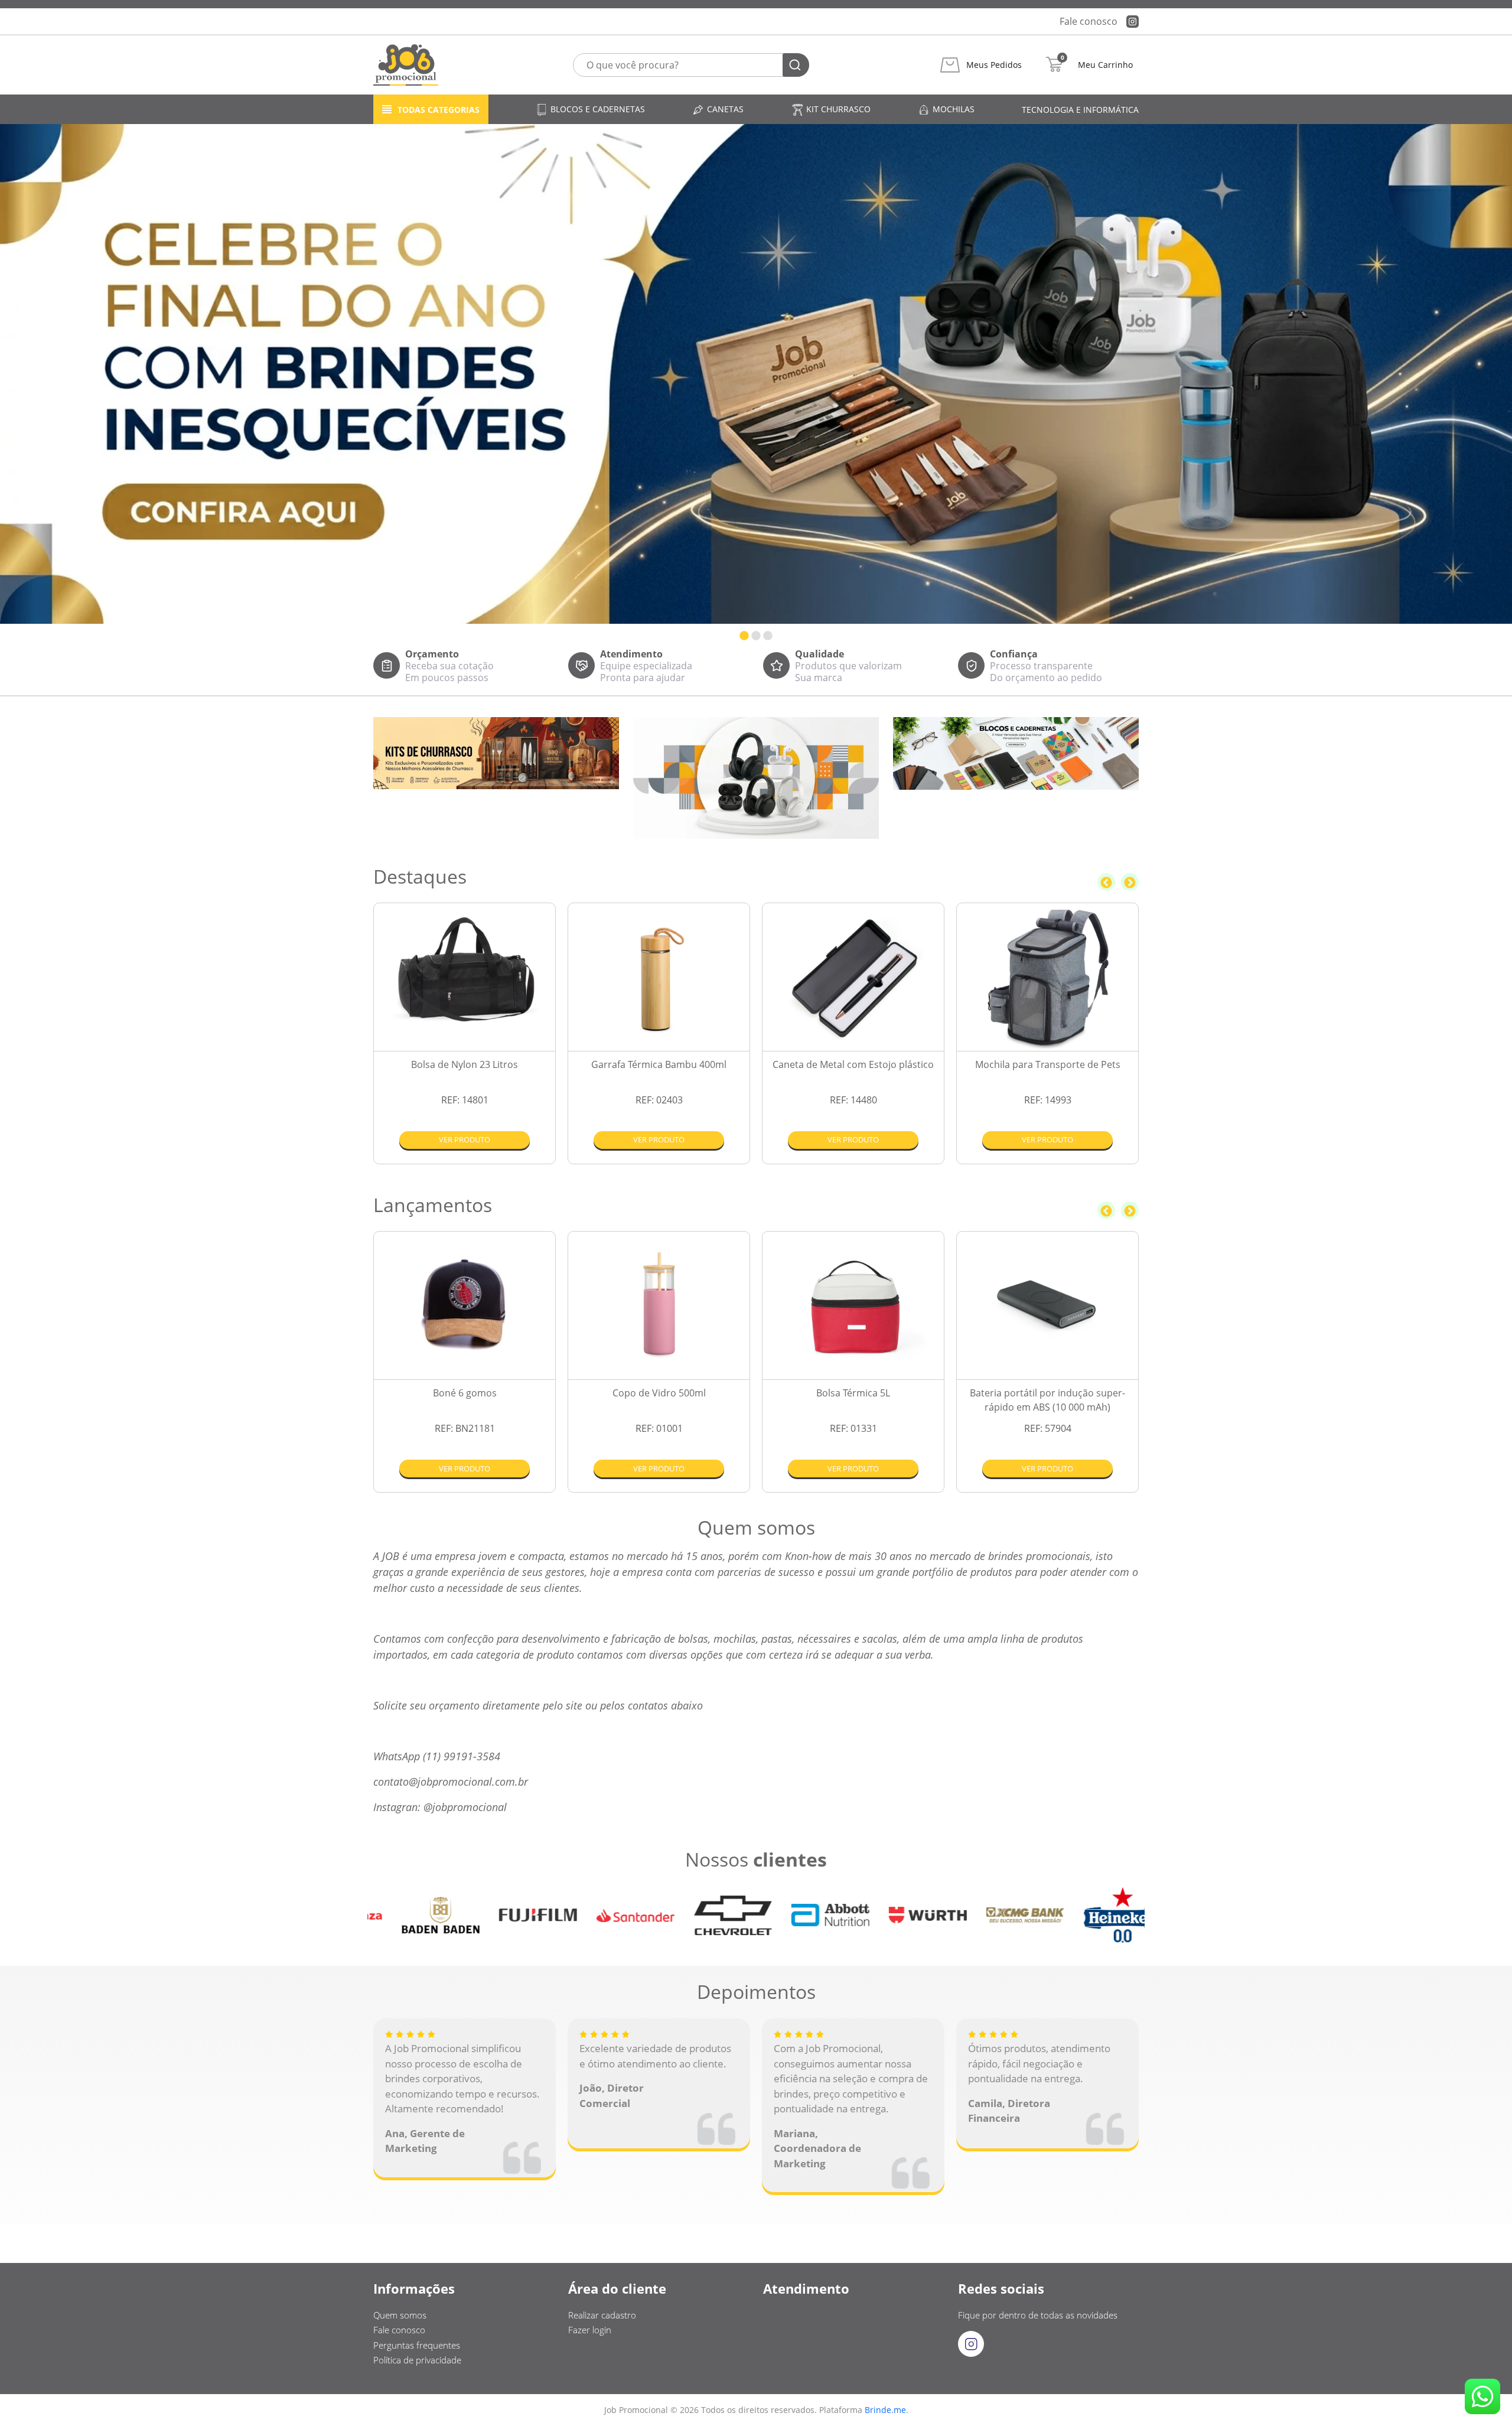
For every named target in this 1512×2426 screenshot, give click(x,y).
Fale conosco (1089, 21)
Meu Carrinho (1105, 65)
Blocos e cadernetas (598, 109)
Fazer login (590, 2330)
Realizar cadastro (602, 2315)
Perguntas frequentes (417, 2345)
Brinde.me (885, 2410)
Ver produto (465, 1139)
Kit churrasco (838, 109)
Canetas (725, 109)
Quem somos (400, 2315)
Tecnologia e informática (1080, 110)
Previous (1106, 882)
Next (1130, 882)
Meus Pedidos (994, 65)
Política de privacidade (417, 2360)
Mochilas (954, 109)
